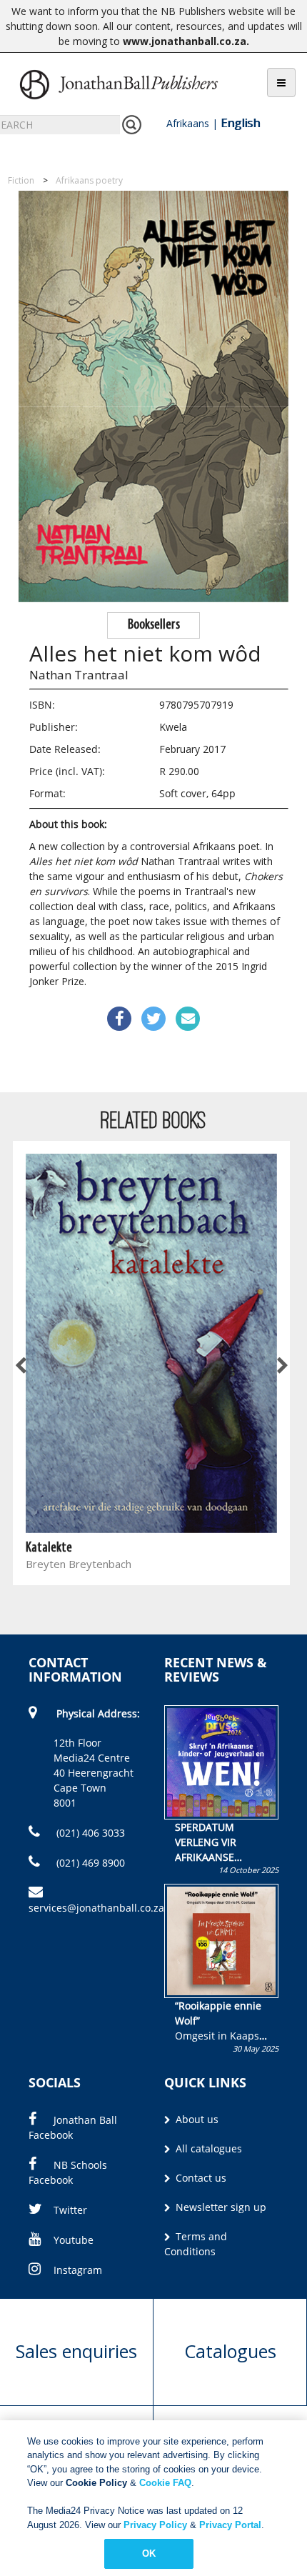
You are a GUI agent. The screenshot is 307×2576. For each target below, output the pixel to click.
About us (196, 2119)
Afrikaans (188, 123)
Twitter (70, 2210)
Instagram (78, 2270)
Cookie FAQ (165, 2483)
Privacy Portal (230, 2525)
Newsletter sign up (220, 2207)
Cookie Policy (96, 2483)
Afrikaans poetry (89, 180)
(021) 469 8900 (89, 1863)
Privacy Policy (155, 2525)
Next (281, 1366)
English (240, 123)
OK (149, 2553)
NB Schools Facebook (68, 2172)
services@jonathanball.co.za (96, 1908)
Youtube (74, 2240)
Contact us (200, 2178)
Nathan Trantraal (79, 675)
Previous (21, 1366)
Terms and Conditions (196, 2244)
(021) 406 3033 (89, 1833)
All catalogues (207, 2148)
